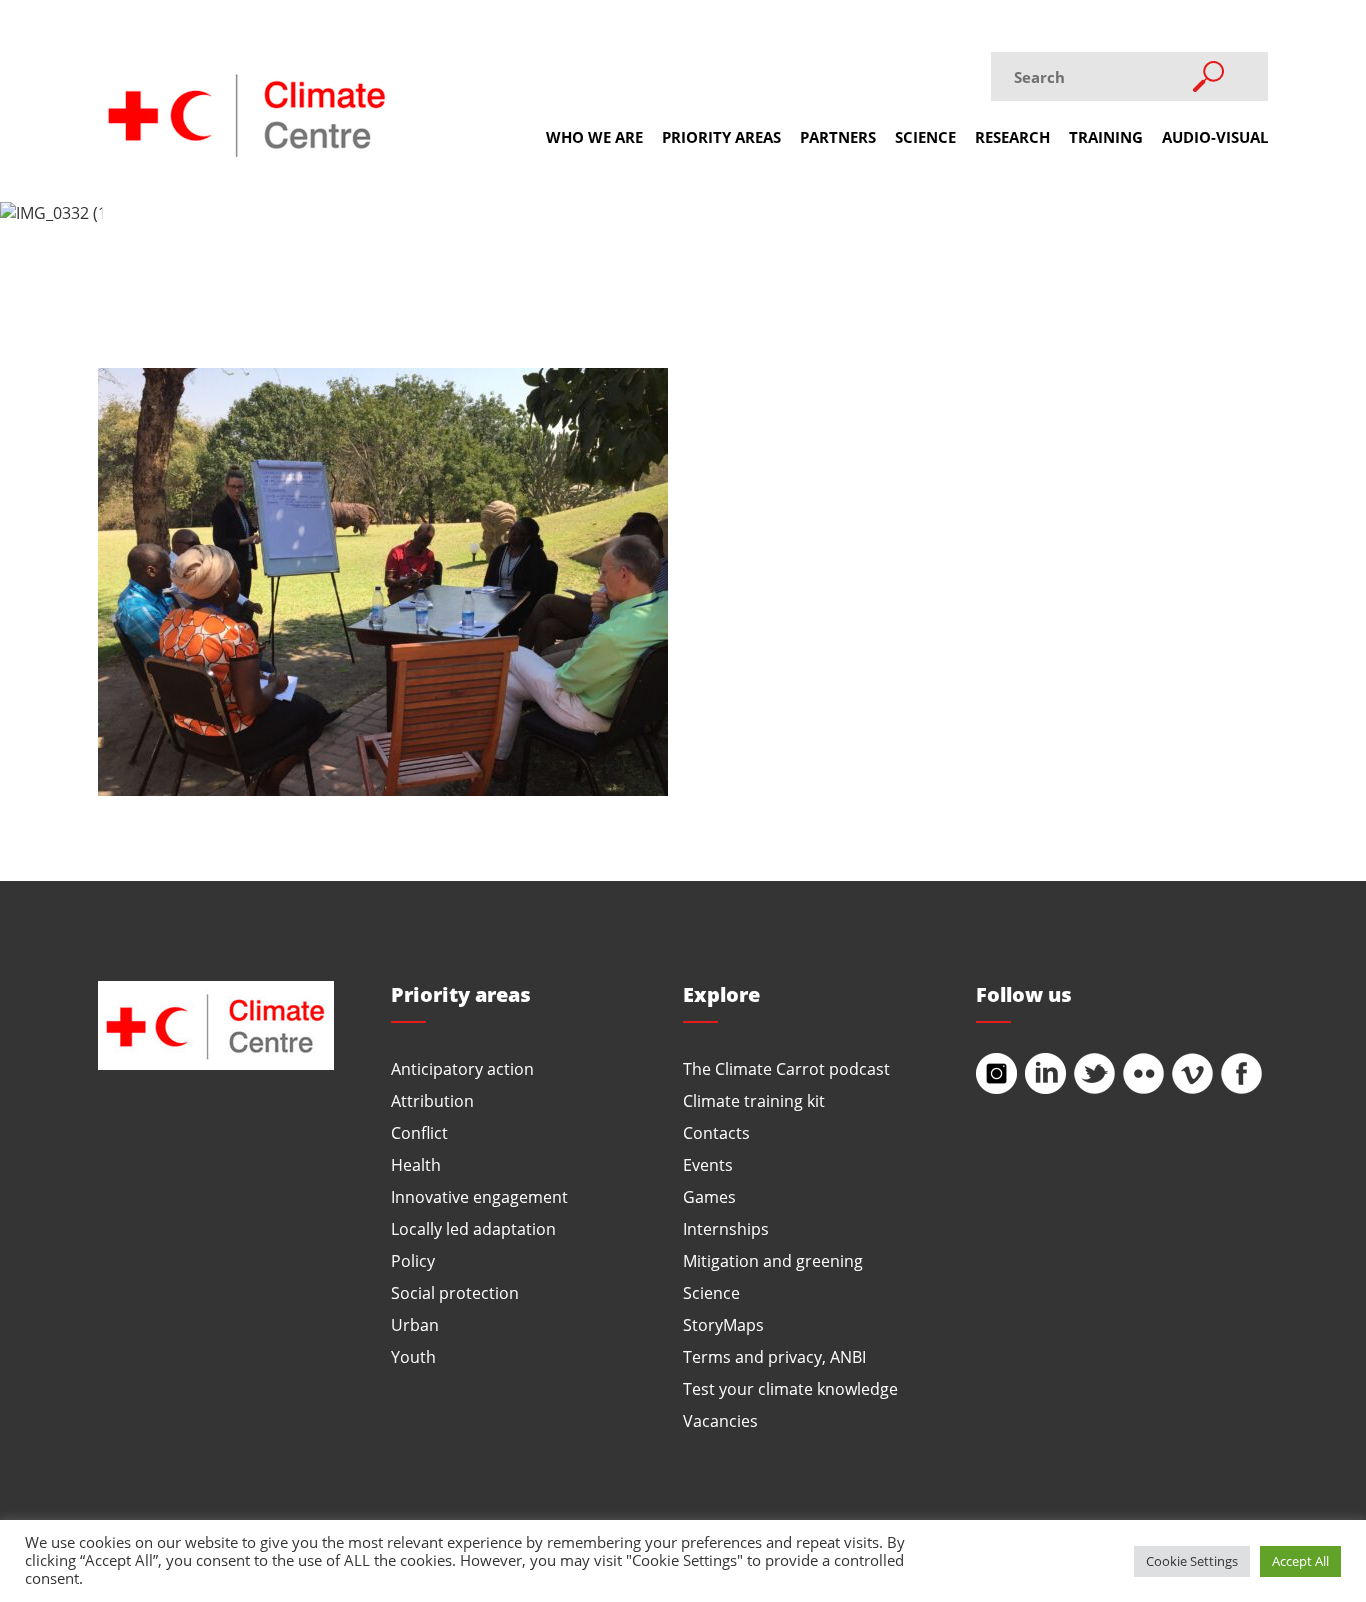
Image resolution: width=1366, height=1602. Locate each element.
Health (416, 1164)
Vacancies (720, 1420)
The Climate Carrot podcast (786, 1068)
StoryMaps (723, 1324)
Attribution (432, 1100)
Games (709, 1196)
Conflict (419, 1132)
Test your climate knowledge (790, 1388)
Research (1012, 137)
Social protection (455, 1292)
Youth (413, 1356)
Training (1106, 137)
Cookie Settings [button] (1192, 1561)
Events (708, 1164)
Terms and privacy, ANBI (774, 1356)
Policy (413, 1260)
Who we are (594, 137)
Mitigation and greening (773, 1260)
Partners (838, 137)
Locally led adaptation (473, 1228)
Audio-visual (1215, 137)
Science (925, 137)
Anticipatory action (462, 1068)
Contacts (716, 1132)
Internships (726, 1228)
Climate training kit (754, 1100)
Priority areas (721, 137)
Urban (415, 1324)
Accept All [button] (1300, 1561)
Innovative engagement (479, 1196)
